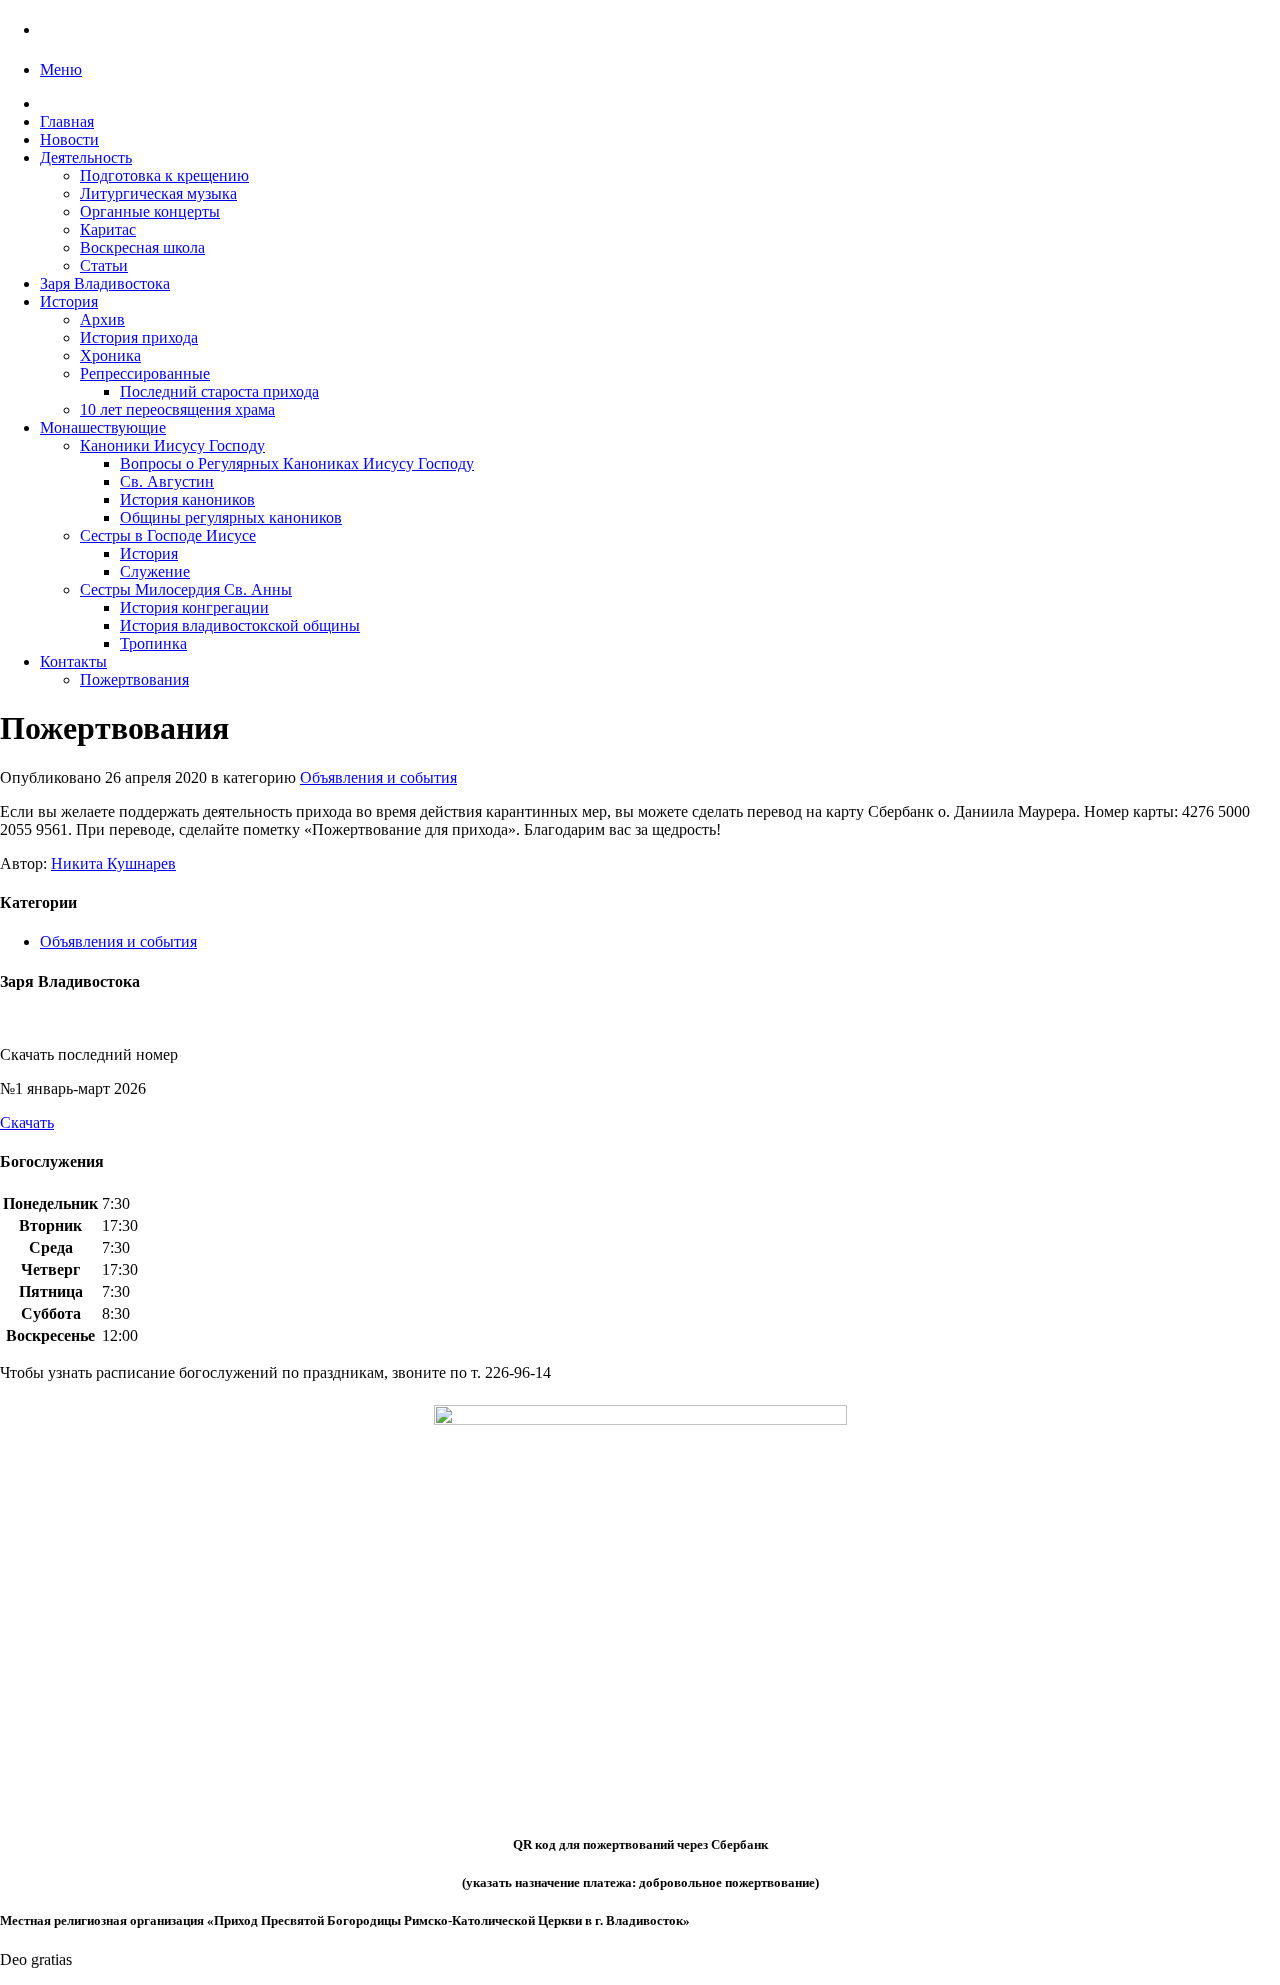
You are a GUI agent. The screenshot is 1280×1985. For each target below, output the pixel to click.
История (69, 301)
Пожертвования (134, 679)
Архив (102, 319)
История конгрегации (194, 607)
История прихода (139, 337)
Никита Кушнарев (113, 863)
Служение (155, 571)
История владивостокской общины (240, 625)
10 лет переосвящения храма (177, 409)
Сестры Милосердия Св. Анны (186, 589)
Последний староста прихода (219, 391)
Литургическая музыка (158, 193)
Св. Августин (167, 481)
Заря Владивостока (105, 283)
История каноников (187, 499)
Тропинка (153, 643)
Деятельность (86, 157)
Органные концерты (150, 211)
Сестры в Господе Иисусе (168, 535)
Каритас (108, 229)
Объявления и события (378, 777)
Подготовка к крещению (164, 175)
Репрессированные (145, 373)
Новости (69, 139)
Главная (67, 121)
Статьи (104, 265)
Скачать (27, 1122)
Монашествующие (103, 427)
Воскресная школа (142, 247)
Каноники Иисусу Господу (172, 445)
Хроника (110, 355)
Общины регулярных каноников (231, 517)
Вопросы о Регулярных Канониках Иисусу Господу (297, 463)
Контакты (73, 661)
